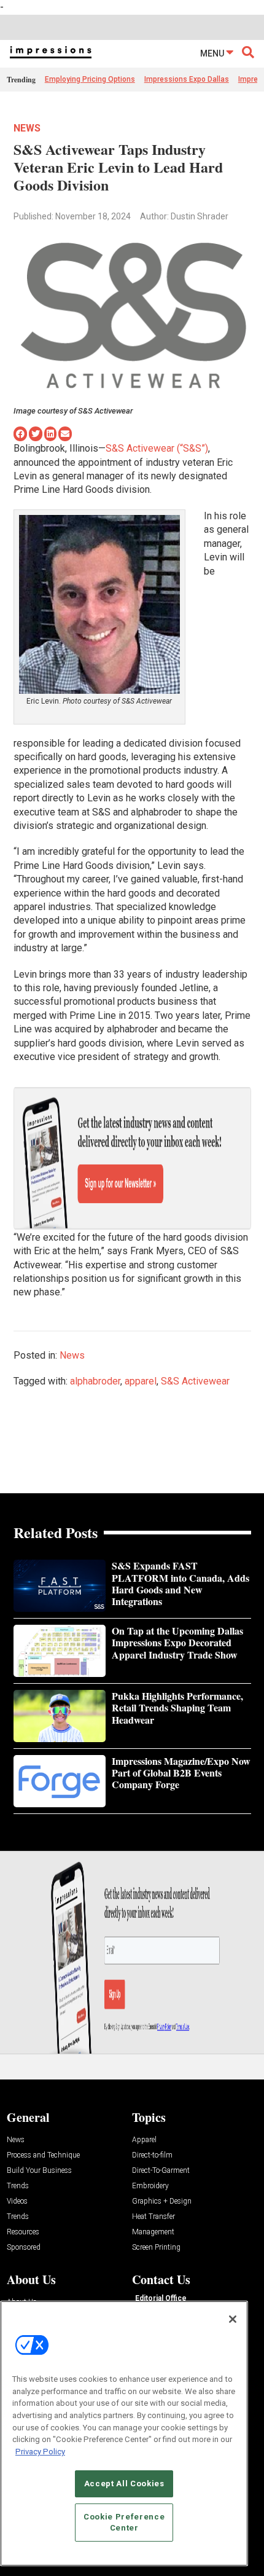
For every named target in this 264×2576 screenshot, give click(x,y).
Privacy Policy (40, 2452)
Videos (17, 2201)
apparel (141, 1381)
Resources (23, 2232)
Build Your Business (39, 2171)
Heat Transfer (153, 2217)
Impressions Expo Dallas (187, 79)
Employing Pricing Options (90, 79)
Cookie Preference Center (124, 2522)
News (27, 128)
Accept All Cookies (124, 2484)
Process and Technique (43, 2155)
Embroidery (150, 2186)
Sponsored (24, 2248)
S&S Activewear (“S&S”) (157, 448)
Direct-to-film (152, 2155)
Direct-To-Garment (161, 2171)
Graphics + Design (162, 2201)
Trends (18, 2186)
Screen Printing (156, 2248)
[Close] (233, 2319)
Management (153, 2232)
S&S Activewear (195, 1381)
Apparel (144, 2140)
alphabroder (95, 1381)
